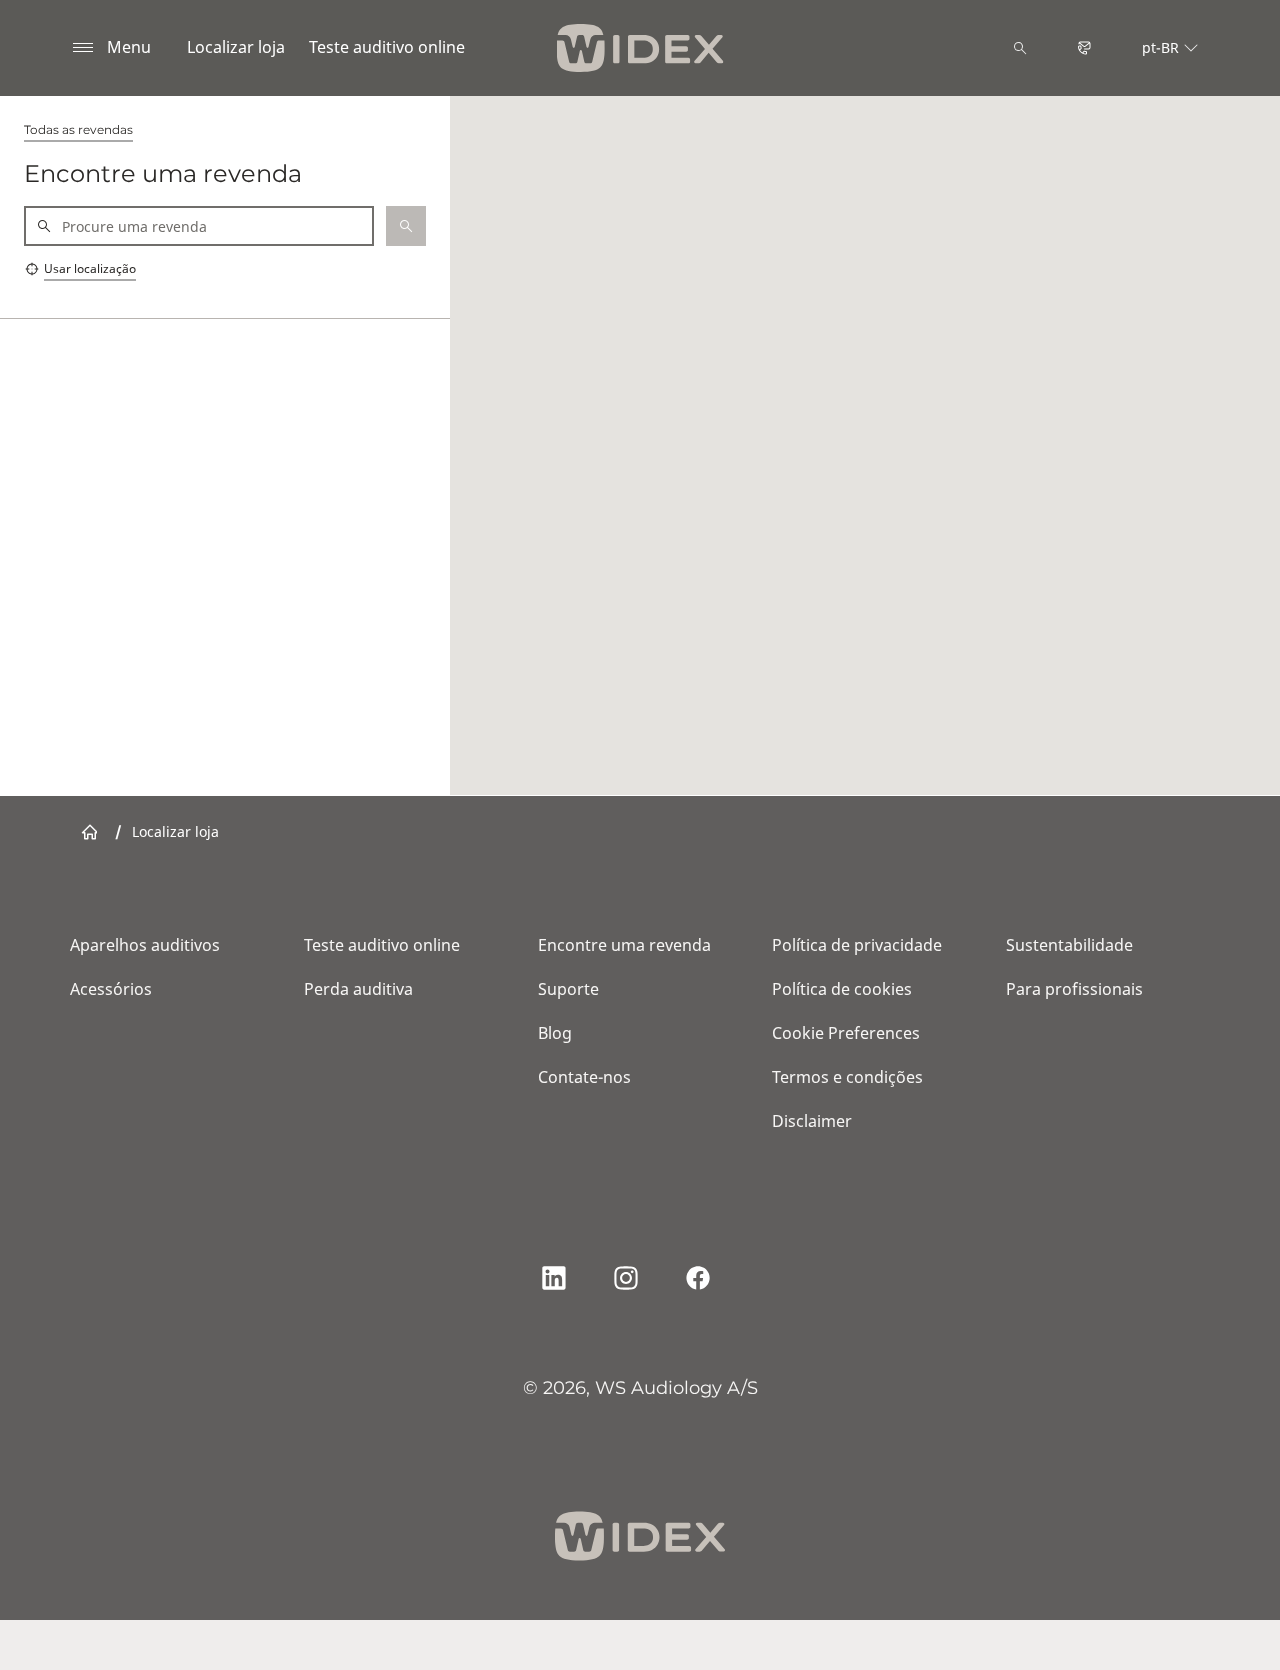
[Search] (1020, 48)
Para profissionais (1074, 989)
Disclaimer (812, 1121)
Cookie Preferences (846, 1033)
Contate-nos (584, 1077)
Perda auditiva (358, 989)
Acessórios (111, 989)
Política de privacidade (857, 945)
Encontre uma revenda (624, 945)
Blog (555, 1033)
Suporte (568, 989)
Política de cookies (842, 989)
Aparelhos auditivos (145, 945)
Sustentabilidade (1069, 945)
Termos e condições (847, 1077)
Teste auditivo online (387, 47)
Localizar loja (236, 47)
